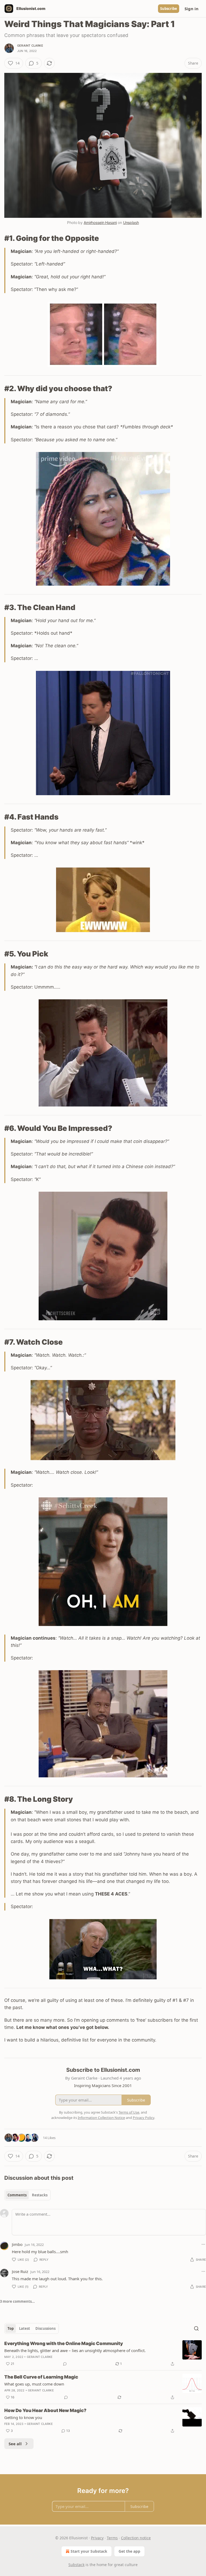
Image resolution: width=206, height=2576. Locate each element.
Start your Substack (89, 2551)
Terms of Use (129, 2112)
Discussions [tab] (45, 2328)
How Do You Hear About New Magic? (45, 2410)
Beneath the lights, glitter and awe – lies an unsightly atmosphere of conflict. (75, 2350)
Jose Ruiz (20, 2271)
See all (15, 2444)
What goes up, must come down (34, 2384)
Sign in (192, 9)
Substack (76, 2565)
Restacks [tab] (40, 2195)
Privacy (97, 2538)
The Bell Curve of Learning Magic (41, 2377)
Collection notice (136, 2538)
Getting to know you (23, 2417)
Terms (112, 2538)
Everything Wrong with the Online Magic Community (64, 2343)
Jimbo (17, 2244)
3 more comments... (17, 2301)
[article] (103, 2354)
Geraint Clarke (30, 46)
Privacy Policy (144, 2118)
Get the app (129, 2551)
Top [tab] (11, 2328)
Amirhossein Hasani (100, 223)
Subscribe (169, 9)
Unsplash (131, 223)
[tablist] (27, 2195)
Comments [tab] (17, 2195)
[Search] (196, 2328)
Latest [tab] (25, 2328)
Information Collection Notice (101, 2118)
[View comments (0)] (65, 2364)
